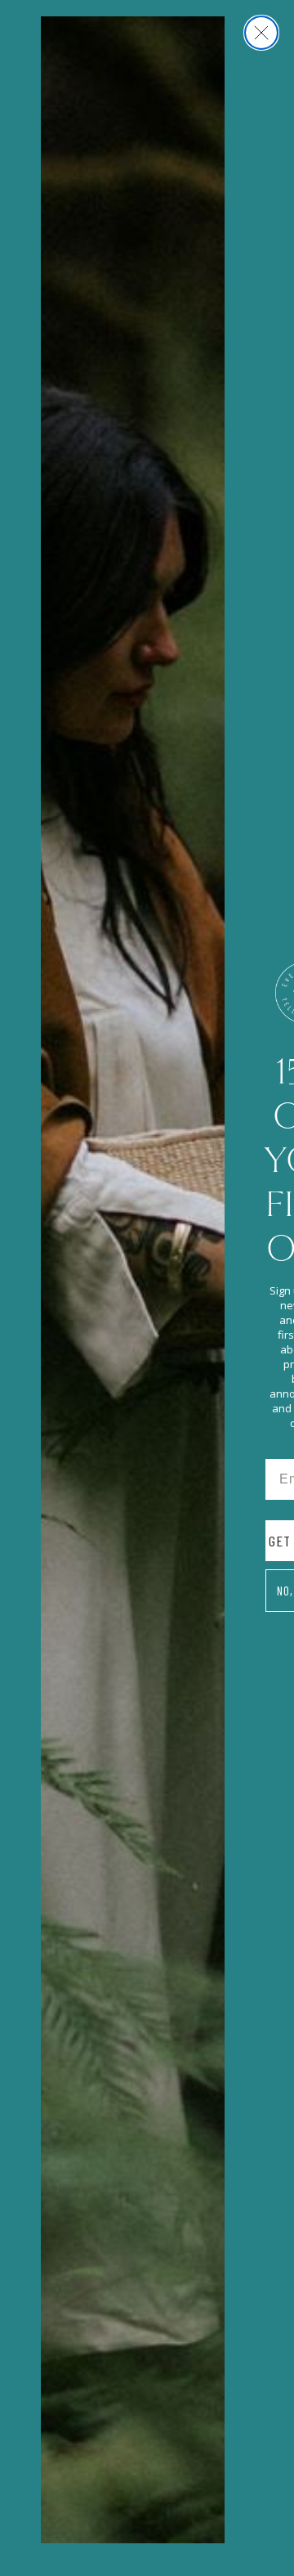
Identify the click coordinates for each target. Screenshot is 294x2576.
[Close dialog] (261, 33)
